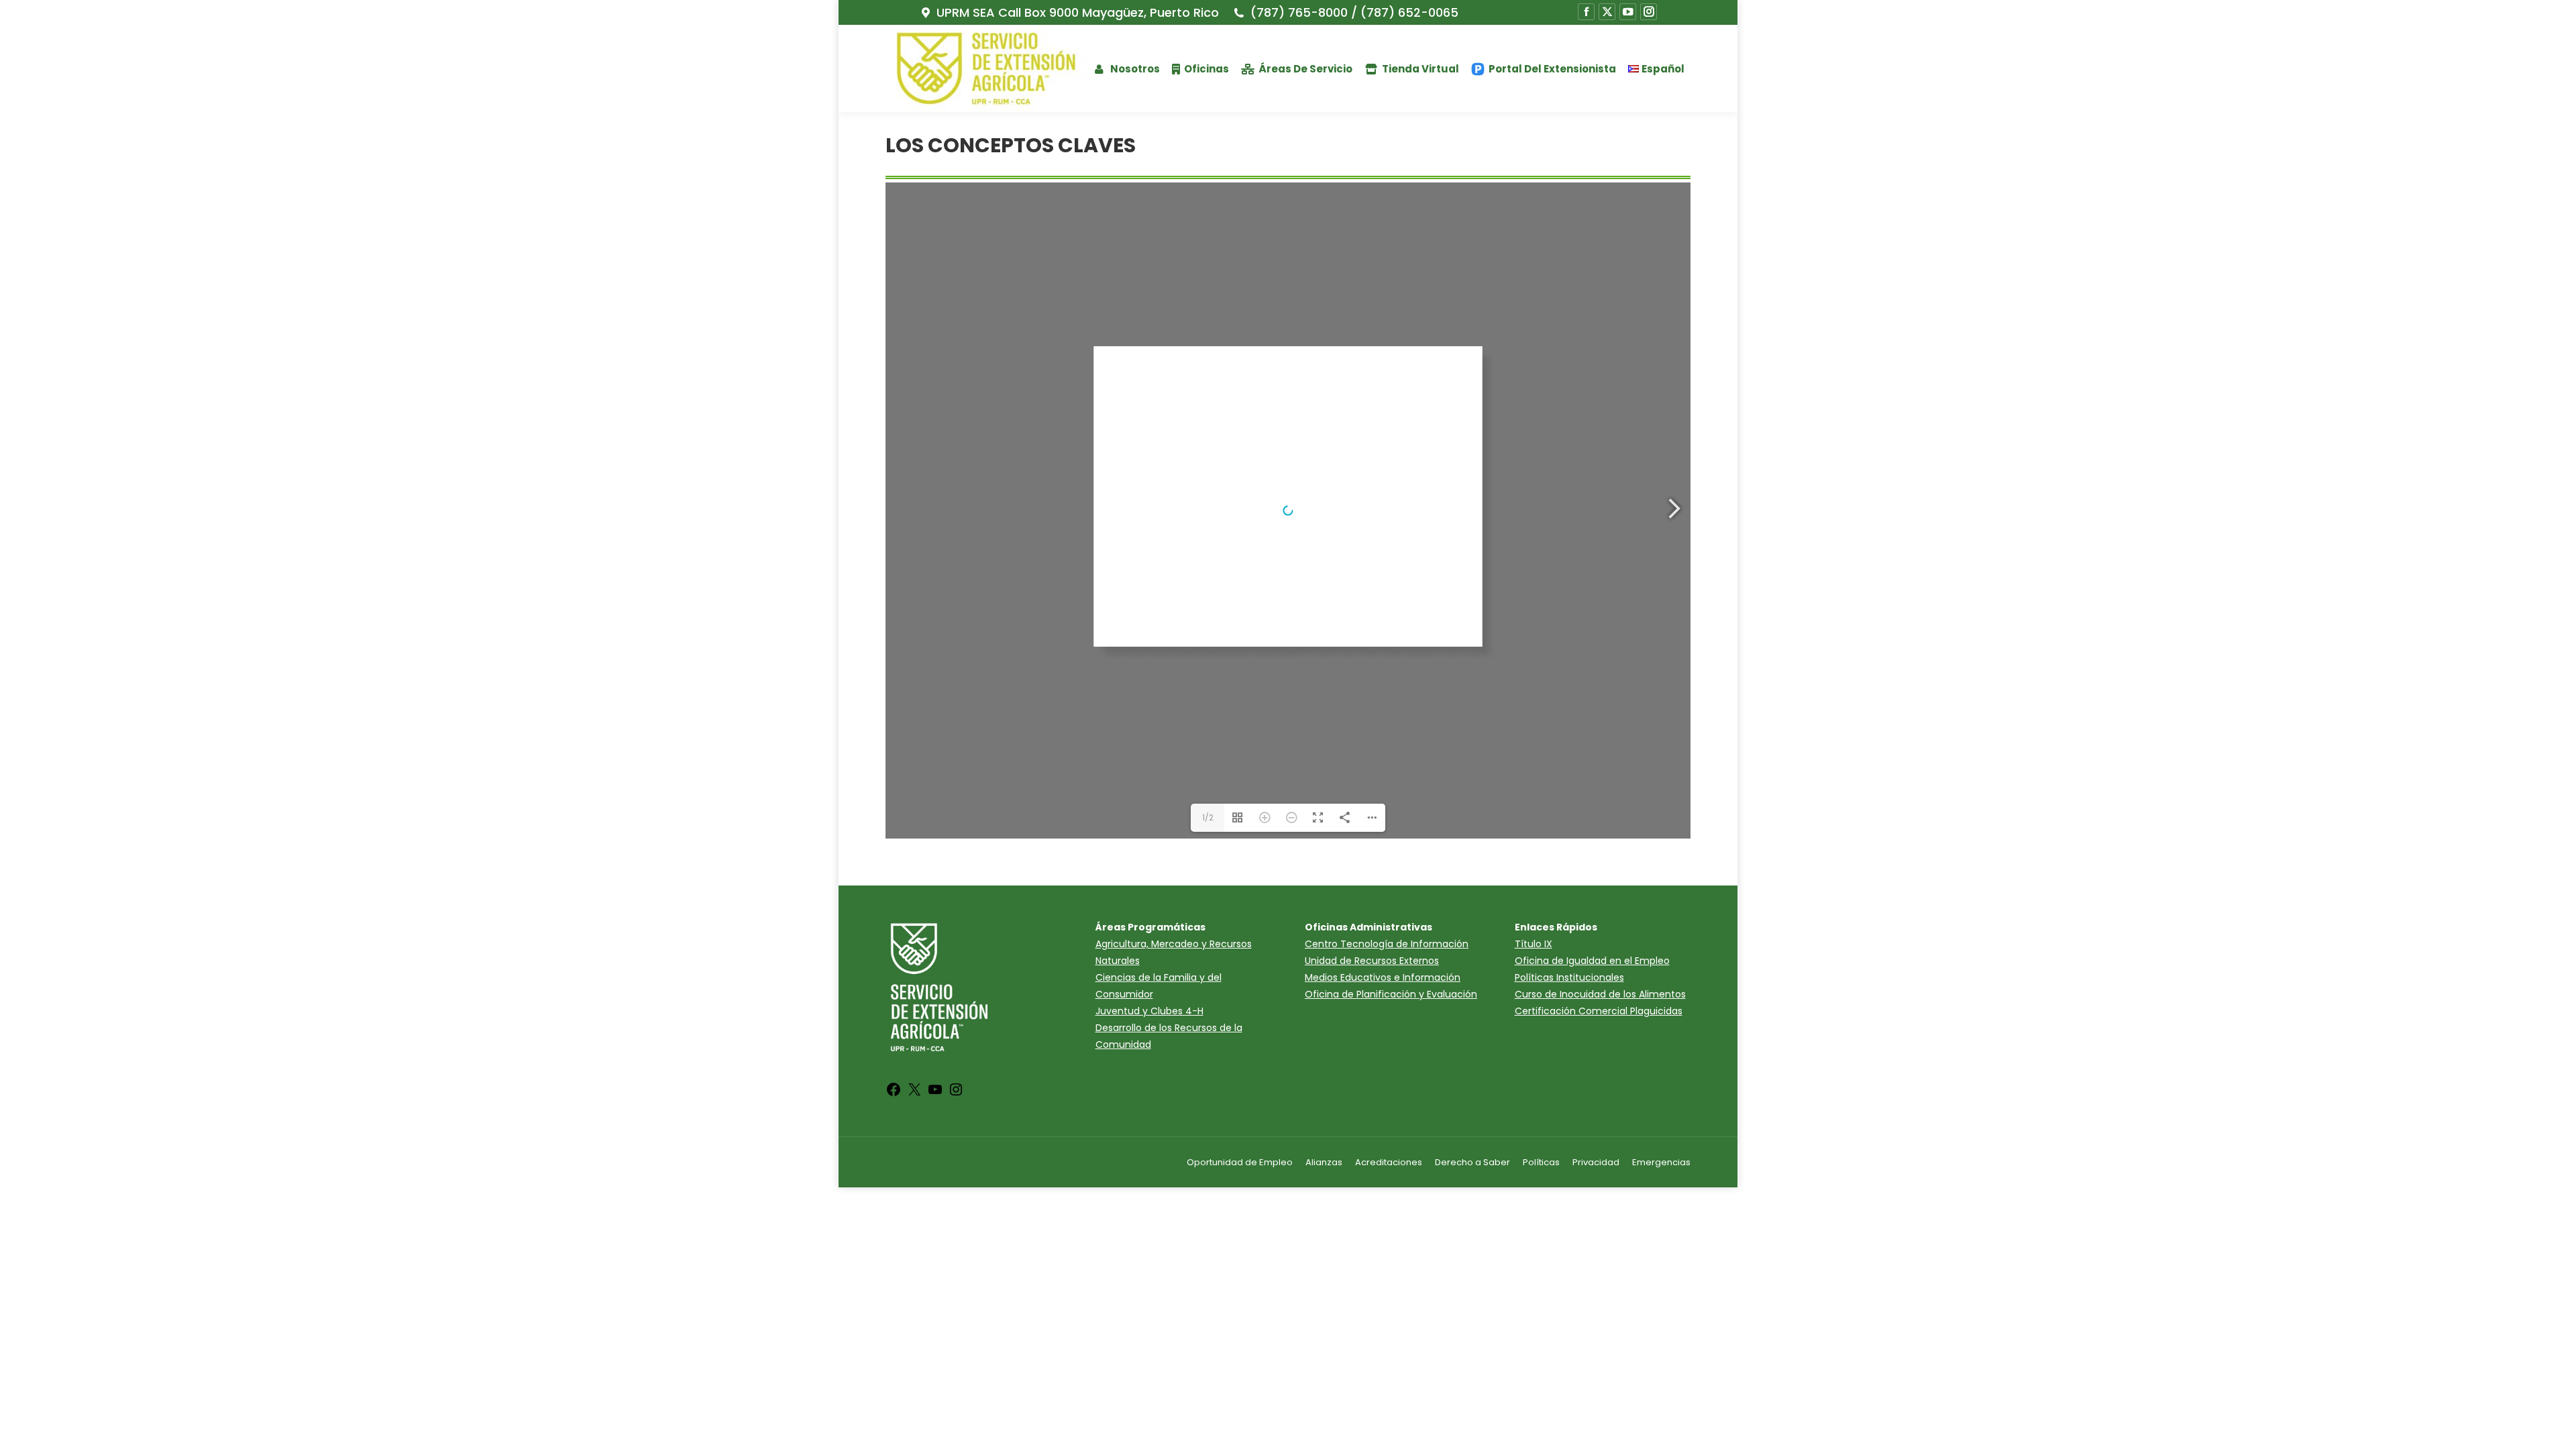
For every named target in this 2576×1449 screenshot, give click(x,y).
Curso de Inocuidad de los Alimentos (1600, 994)
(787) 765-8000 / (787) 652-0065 (1354, 13)
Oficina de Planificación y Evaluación (1391, 994)
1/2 (1208, 817)
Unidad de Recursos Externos (1372, 961)
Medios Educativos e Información (1383, 977)
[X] (914, 1094)
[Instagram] (956, 1094)
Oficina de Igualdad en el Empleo (1592, 961)
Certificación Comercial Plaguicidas (1599, 1011)
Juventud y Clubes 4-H (1149, 1011)
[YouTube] (935, 1094)
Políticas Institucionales (1569, 977)
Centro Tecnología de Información (1387, 944)
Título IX (1534, 944)
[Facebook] (894, 1094)
